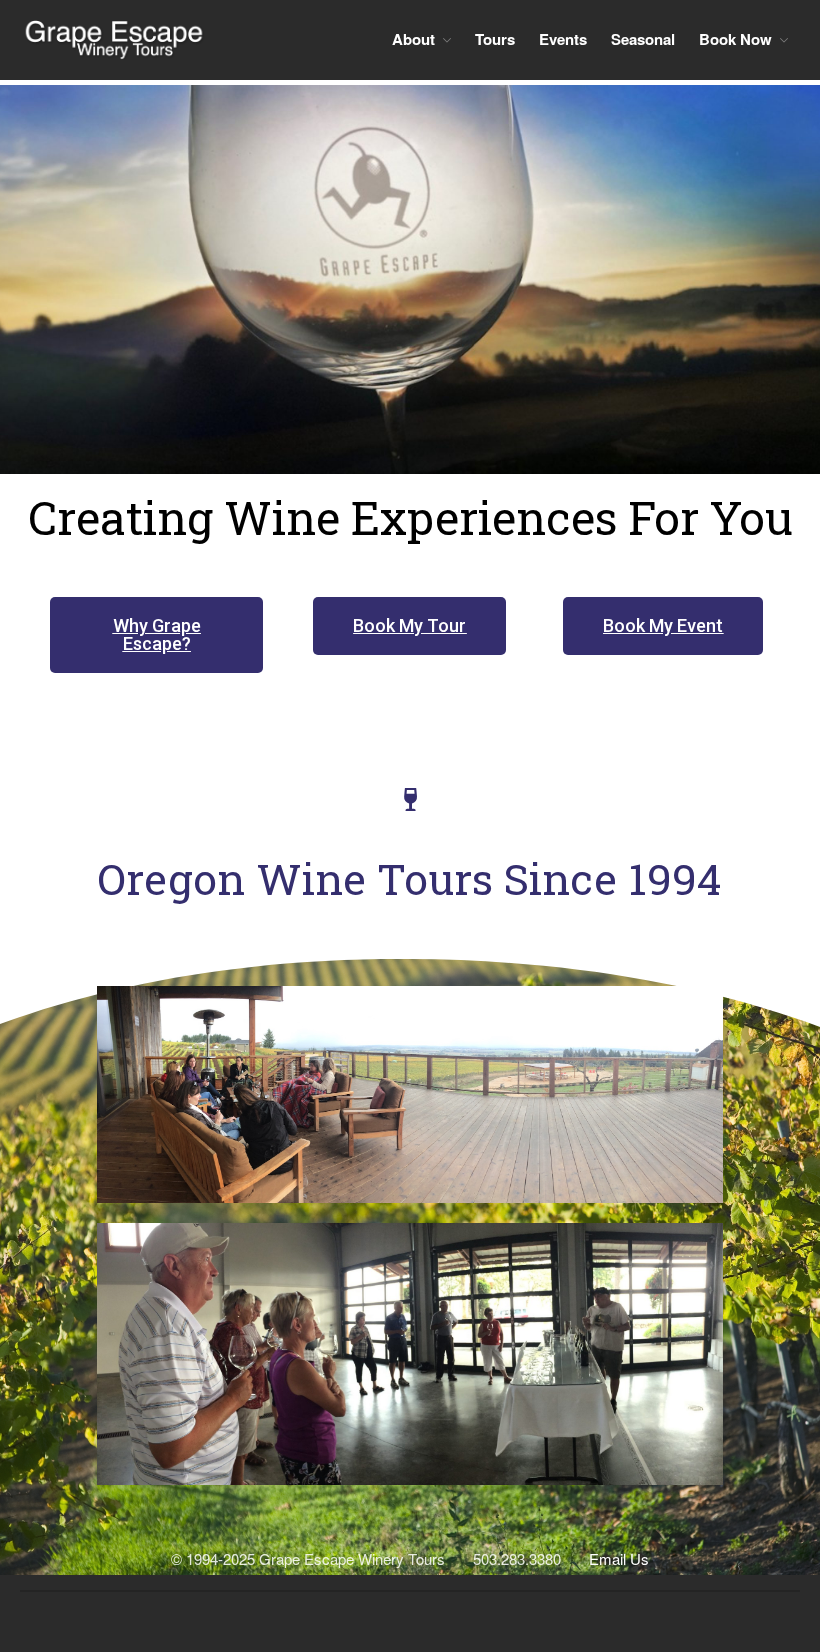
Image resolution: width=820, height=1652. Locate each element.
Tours (495, 39)
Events (563, 39)
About (413, 39)
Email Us (619, 1558)
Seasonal (643, 39)
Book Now (735, 39)
